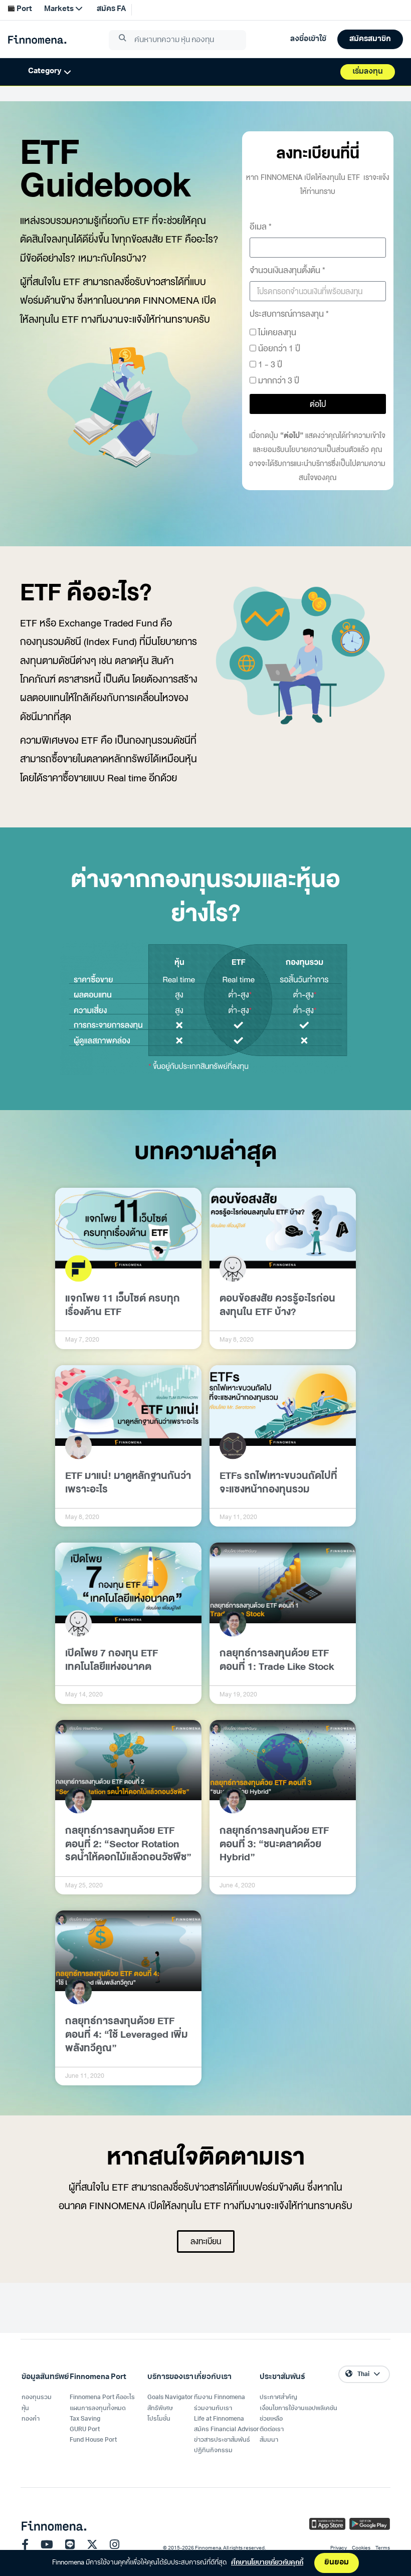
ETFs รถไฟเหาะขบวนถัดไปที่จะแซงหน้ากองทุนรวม (278, 1482)
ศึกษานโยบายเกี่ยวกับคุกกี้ (267, 2563)
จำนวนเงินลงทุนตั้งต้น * (287, 270)
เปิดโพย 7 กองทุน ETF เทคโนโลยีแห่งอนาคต (112, 1660)
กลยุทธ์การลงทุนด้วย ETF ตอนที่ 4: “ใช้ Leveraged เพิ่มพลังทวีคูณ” (127, 2034)
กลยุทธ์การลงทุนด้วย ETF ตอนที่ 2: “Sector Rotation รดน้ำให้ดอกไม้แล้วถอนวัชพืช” (128, 1844)
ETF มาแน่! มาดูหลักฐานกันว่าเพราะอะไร (128, 1482)
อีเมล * (261, 227)
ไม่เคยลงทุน (277, 333)
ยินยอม (337, 2563)
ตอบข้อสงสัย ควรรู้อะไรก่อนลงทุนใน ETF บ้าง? (277, 1305)
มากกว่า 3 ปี (279, 381)
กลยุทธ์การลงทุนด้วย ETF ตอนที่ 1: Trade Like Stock (277, 1660)
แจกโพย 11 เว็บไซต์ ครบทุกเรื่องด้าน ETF (123, 1305)
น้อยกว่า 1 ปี (279, 349)
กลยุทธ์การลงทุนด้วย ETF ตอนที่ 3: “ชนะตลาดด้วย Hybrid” (274, 1844)
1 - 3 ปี (270, 365)
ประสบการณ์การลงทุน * (289, 314)
